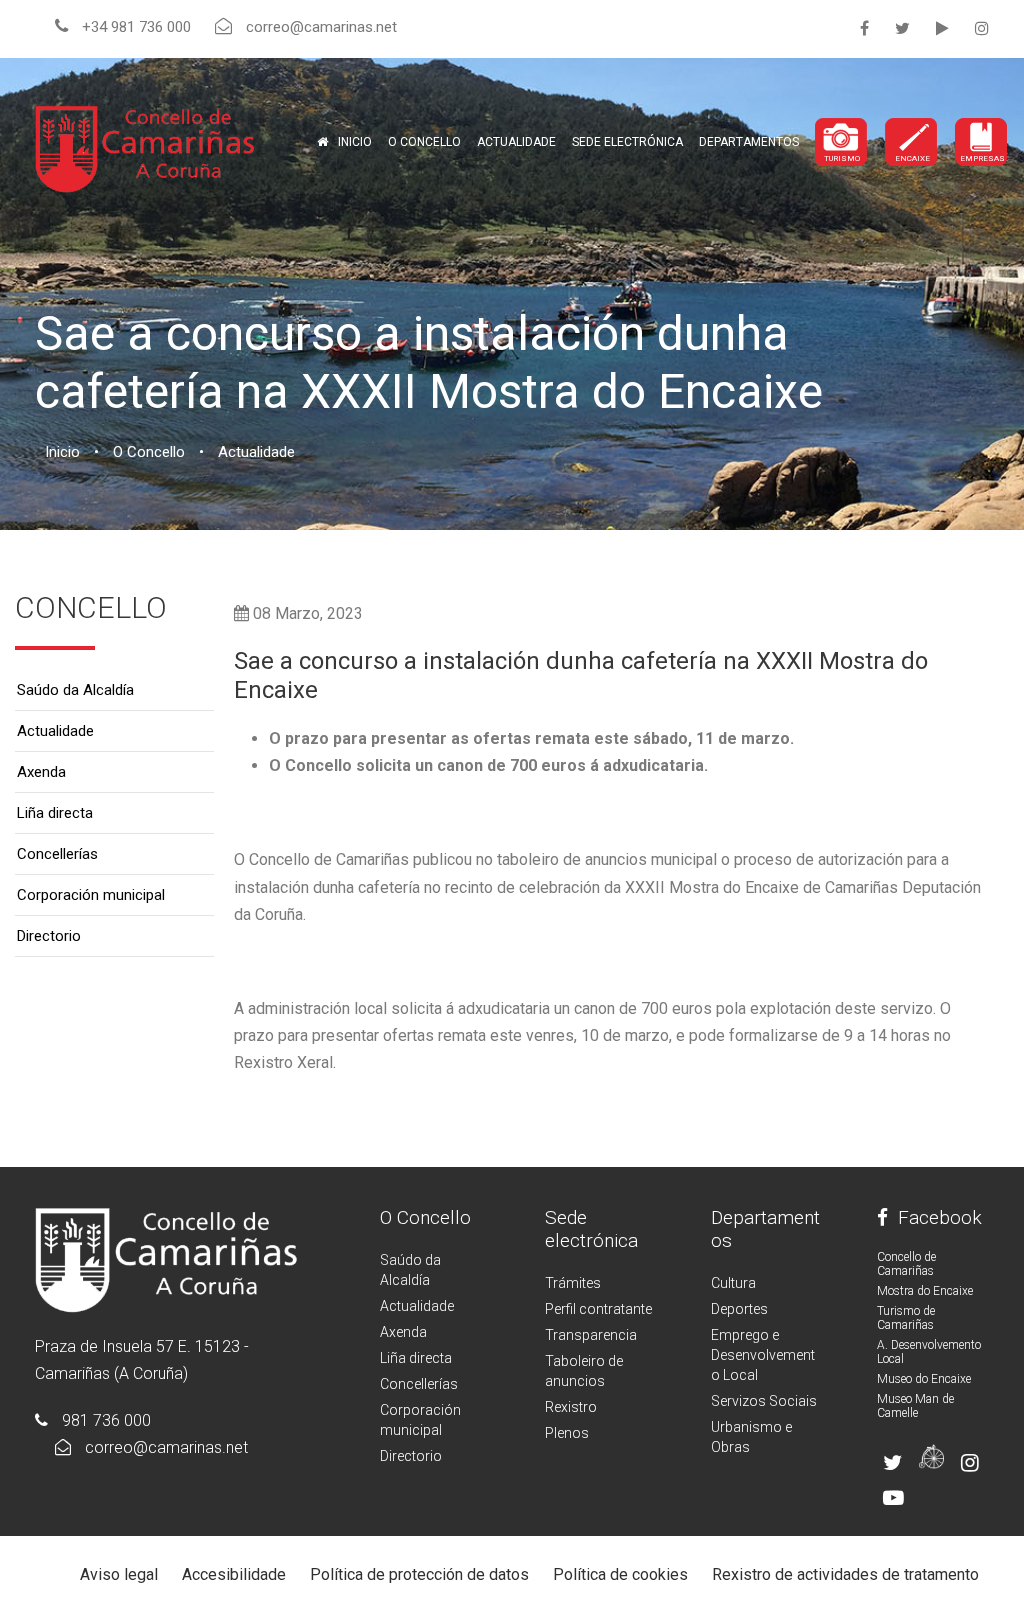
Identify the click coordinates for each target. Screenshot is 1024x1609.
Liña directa (55, 813)
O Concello (425, 1217)
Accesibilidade (234, 1574)
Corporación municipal (91, 895)
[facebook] (864, 28)
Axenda (41, 772)
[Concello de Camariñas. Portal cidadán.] (145, 147)
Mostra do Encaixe (925, 1291)
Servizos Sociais (764, 1401)
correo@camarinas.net (166, 1447)
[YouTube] (942, 28)
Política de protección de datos (419, 1574)
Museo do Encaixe (924, 1379)
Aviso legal (119, 1574)
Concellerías (57, 854)
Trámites (573, 1283)
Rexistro (571, 1407)
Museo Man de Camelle (915, 1406)
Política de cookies (620, 1574)
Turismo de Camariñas (906, 1318)
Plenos (567, 1433)
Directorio (49, 936)
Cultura (733, 1283)
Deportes (739, 1309)
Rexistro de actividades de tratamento (845, 1574)
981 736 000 (106, 1420)
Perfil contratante (598, 1309)
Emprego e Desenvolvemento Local (763, 1355)
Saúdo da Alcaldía (75, 690)
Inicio (355, 142)
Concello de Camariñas (906, 1264)
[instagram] (982, 28)
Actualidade (516, 142)
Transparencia (591, 1335)
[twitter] (902, 28)
